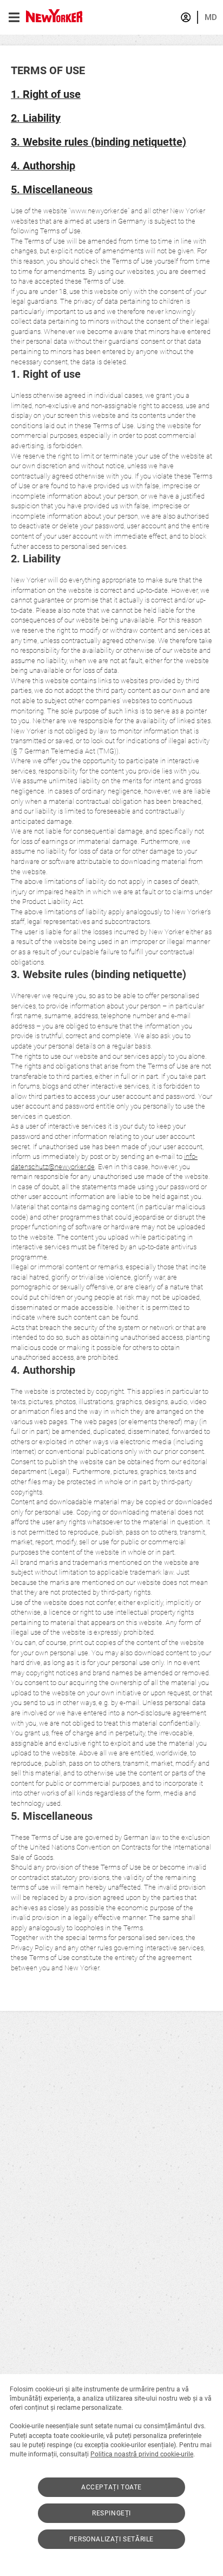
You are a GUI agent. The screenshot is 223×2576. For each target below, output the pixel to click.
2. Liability (36, 118)
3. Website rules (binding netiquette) (99, 142)
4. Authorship (43, 166)
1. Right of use (46, 94)
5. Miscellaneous (52, 190)
